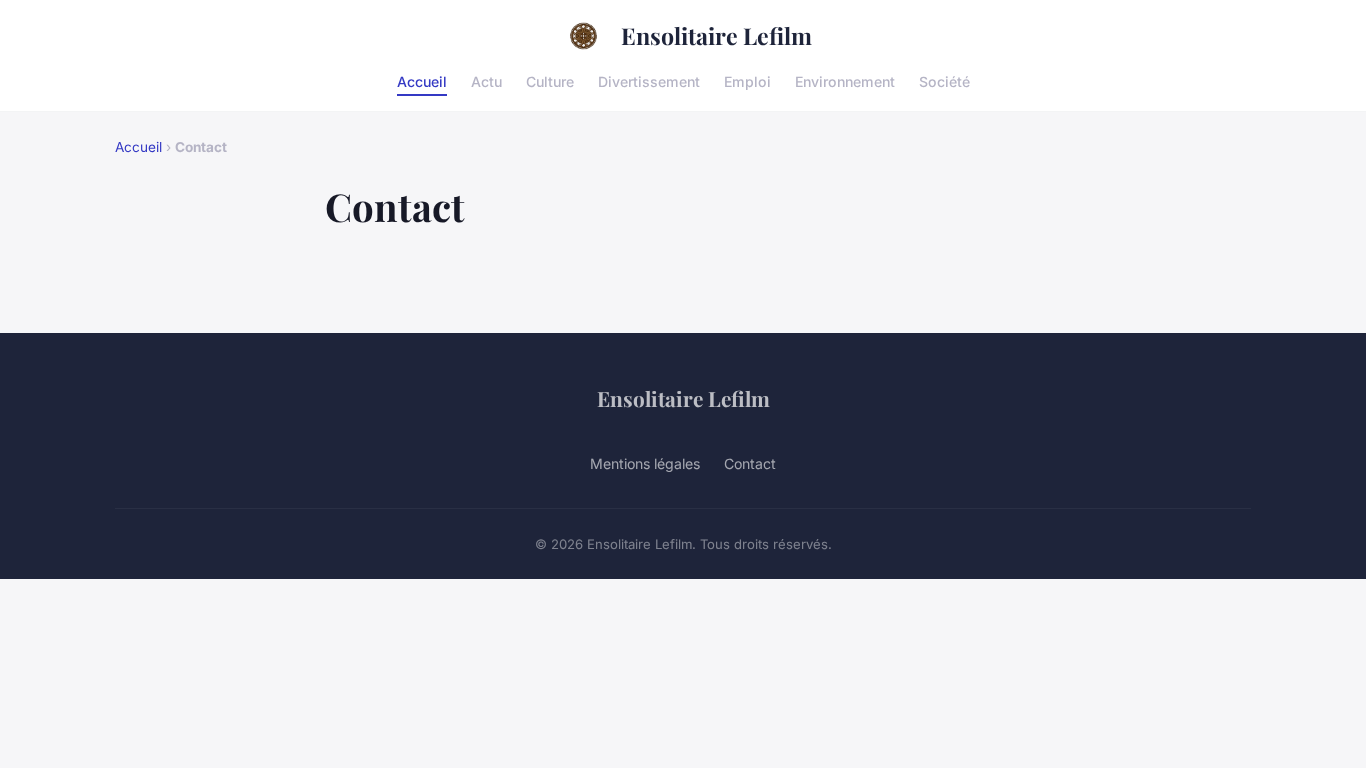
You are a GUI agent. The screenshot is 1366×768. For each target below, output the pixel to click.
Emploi (747, 80)
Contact (750, 463)
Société (944, 80)
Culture (550, 80)
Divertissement (649, 80)
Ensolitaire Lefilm (716, 35)
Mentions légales (645, 463)
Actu (486, 80)
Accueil (422, 80)
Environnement (845, 80)
